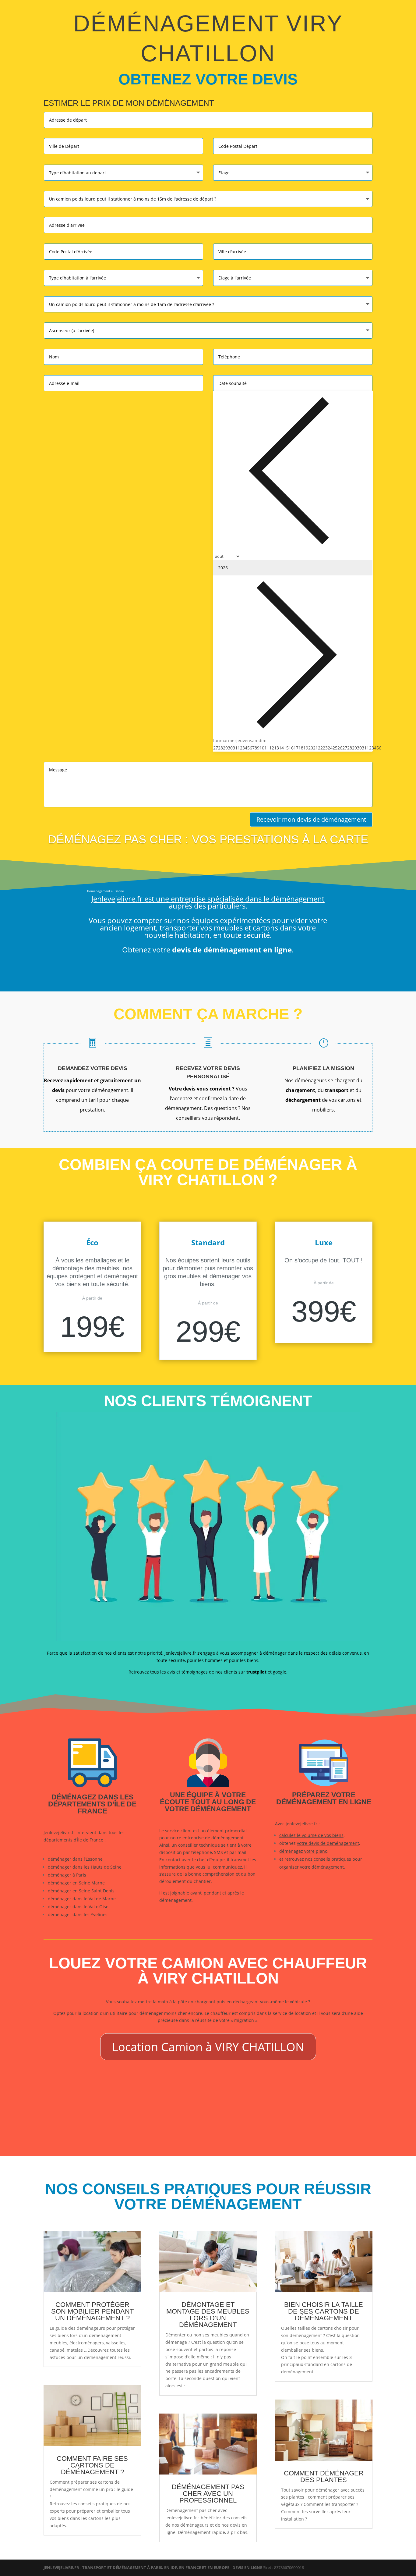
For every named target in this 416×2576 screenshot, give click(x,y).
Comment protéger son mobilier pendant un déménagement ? (92, 2311)
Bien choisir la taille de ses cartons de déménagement (324, 2311)
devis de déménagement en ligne (232, 950)
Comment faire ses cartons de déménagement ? (92, 2465)
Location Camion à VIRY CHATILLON (208, 2047)
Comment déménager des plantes (324, 2476)
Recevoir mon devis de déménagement (311, 819)
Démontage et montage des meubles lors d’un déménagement (208, 2315)
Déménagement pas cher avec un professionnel (208, 2494)
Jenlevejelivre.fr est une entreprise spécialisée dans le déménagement (208, 899)
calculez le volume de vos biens (311, 1835)
